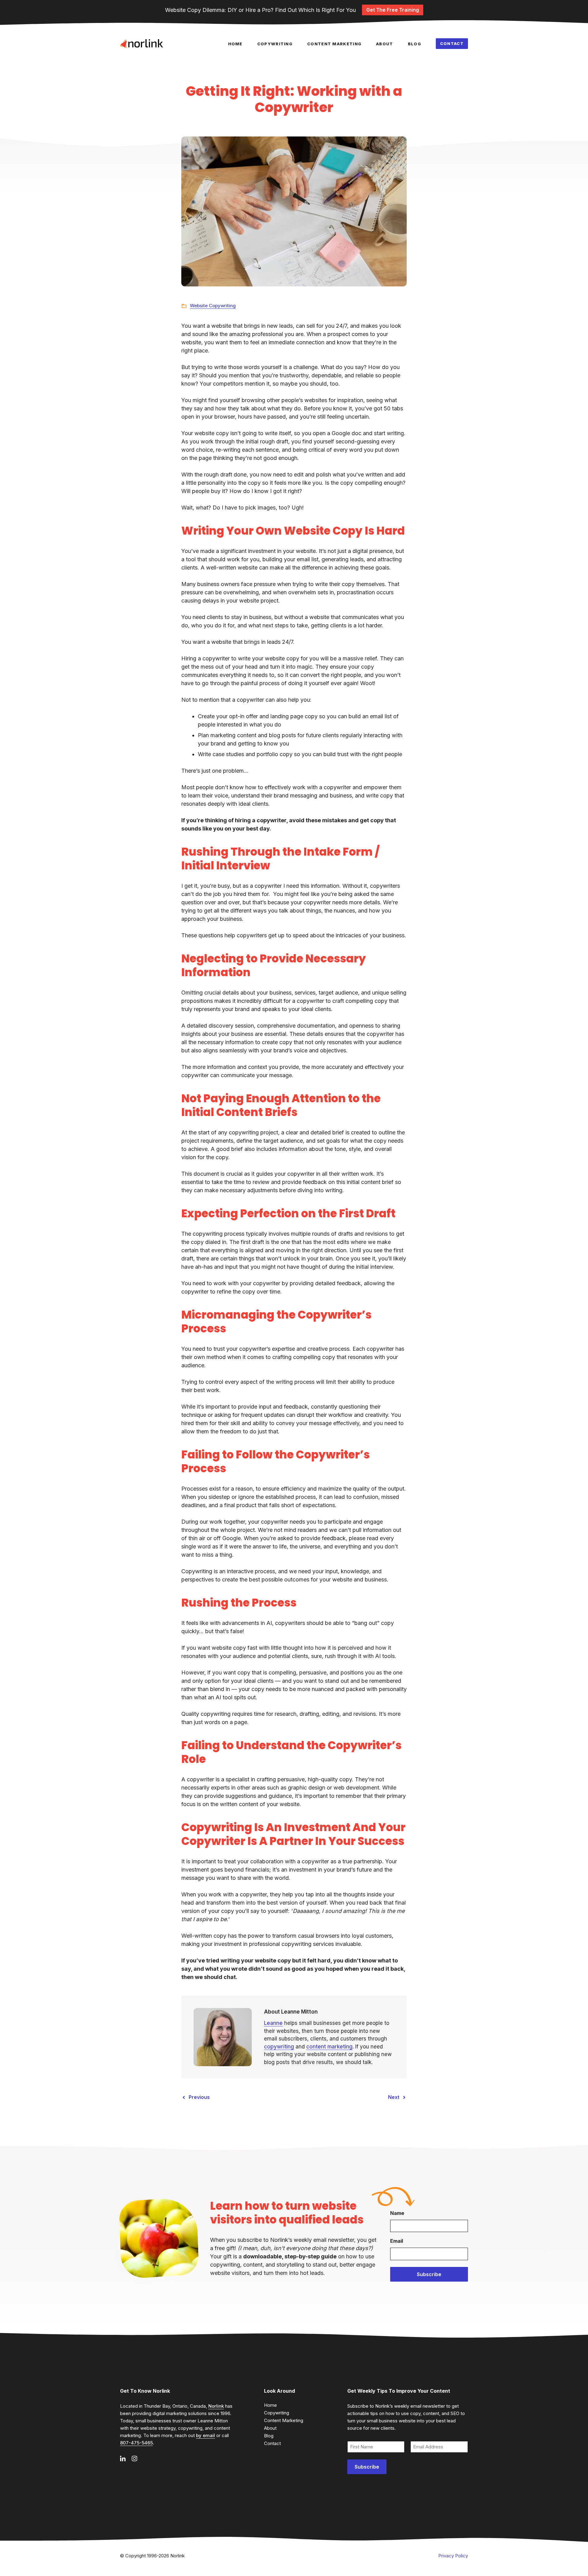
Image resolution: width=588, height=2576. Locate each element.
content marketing (329, 2047)
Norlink (216, 2406)
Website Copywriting (213, 306)
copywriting (279, 2047)
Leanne (273, 2023)
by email (205, 2435)
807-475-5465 (136, 2443)
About (385, 44)
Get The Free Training (393, 10)
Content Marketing (334, 44)
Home (235, 44)
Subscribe (429, 2274)
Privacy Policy (453, 2556)
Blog (415, 44)
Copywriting (275, 44)
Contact (452, 43)
